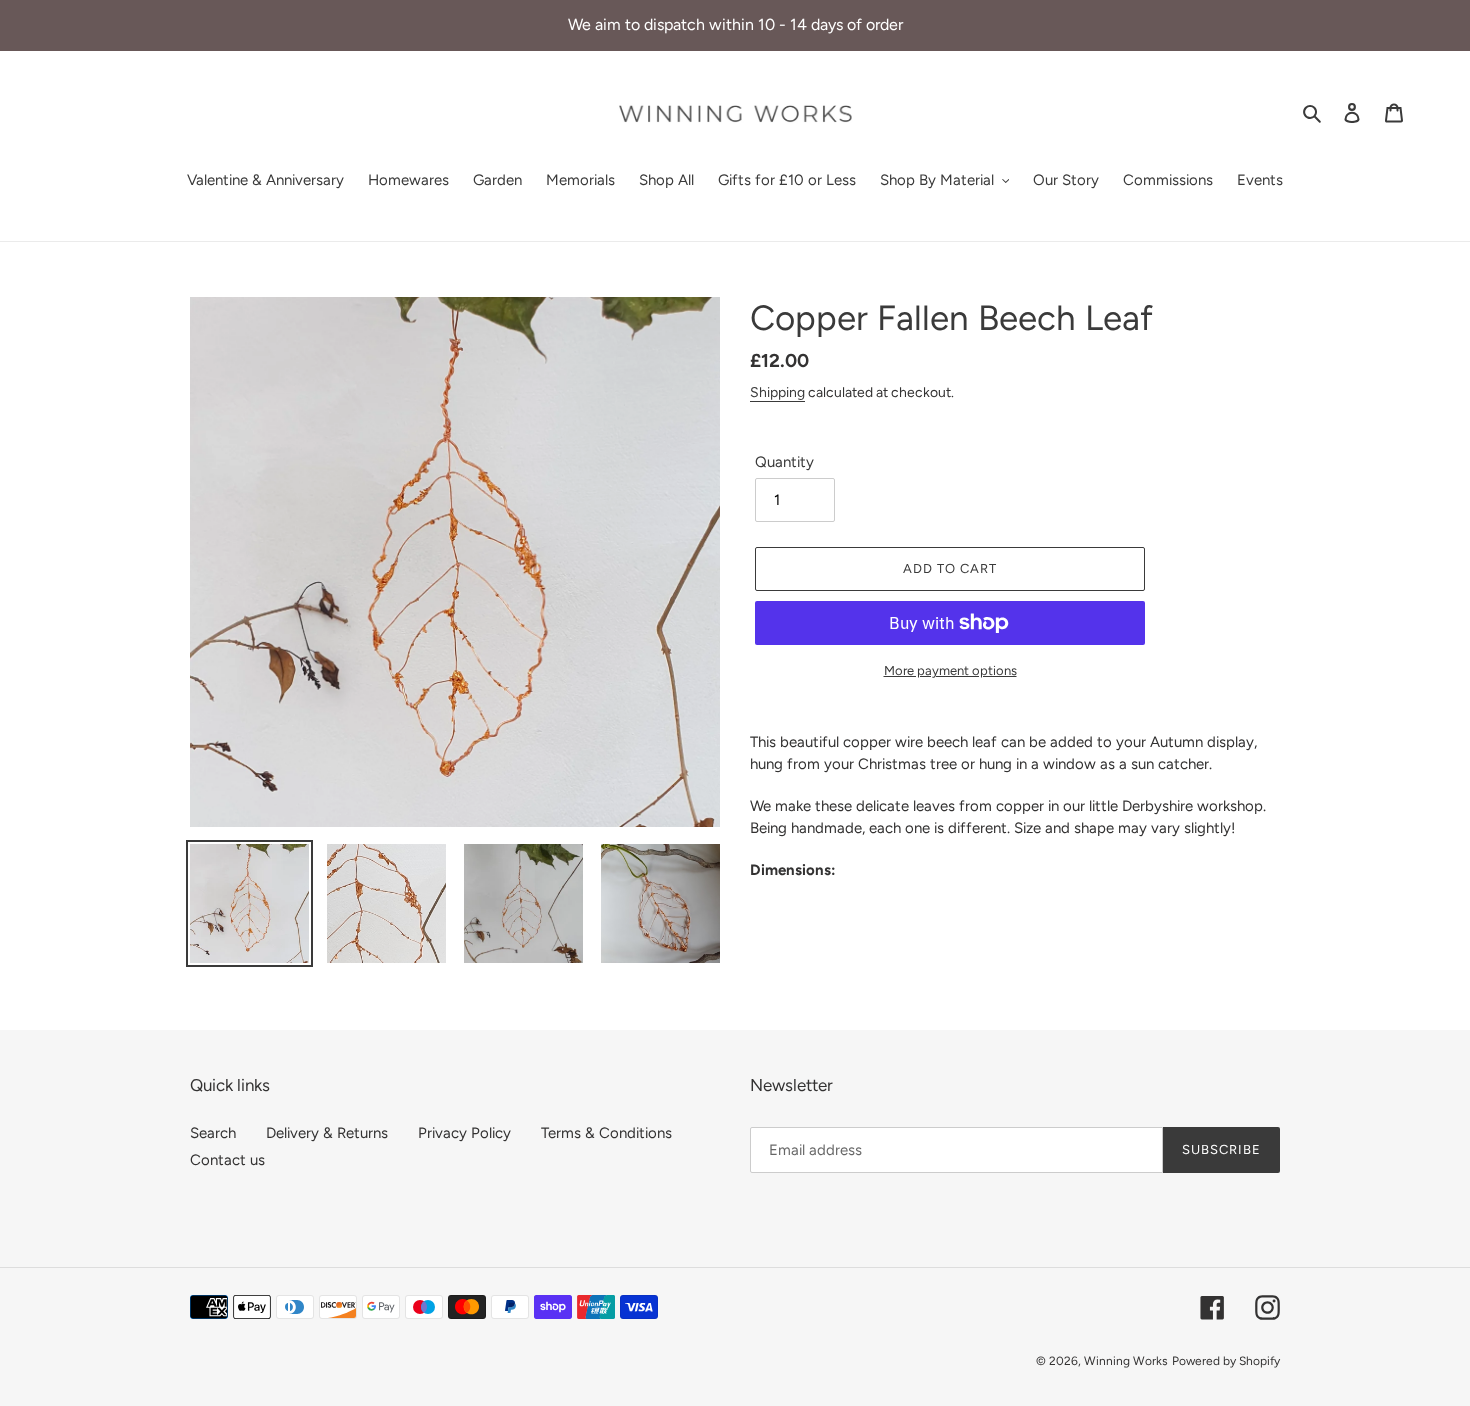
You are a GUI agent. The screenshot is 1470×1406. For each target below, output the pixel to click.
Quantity (784, 462)
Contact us (227, 1160)
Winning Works (1126, 1361)
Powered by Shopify (1226, 1361)
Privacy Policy (464, 1133)
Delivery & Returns (327, 1133)
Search (213, 1133)
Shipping (777, 392)
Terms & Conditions (606, 1133)
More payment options (950, 670)
